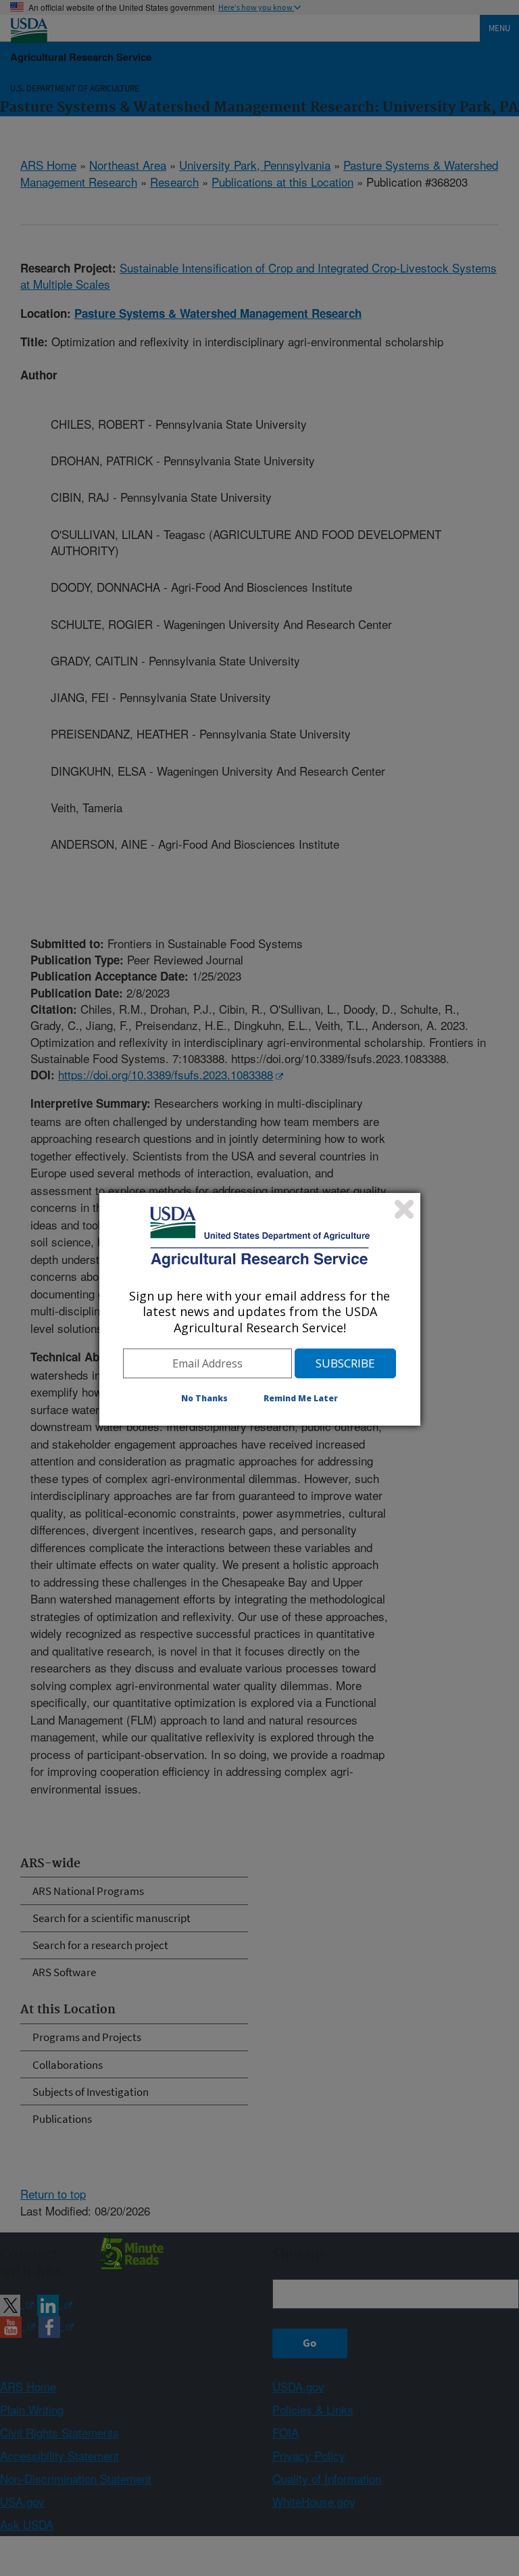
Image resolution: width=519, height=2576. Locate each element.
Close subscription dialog (404, 1209)
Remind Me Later (301, 1398)
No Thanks (204, 1398)
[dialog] (260, 1309)
